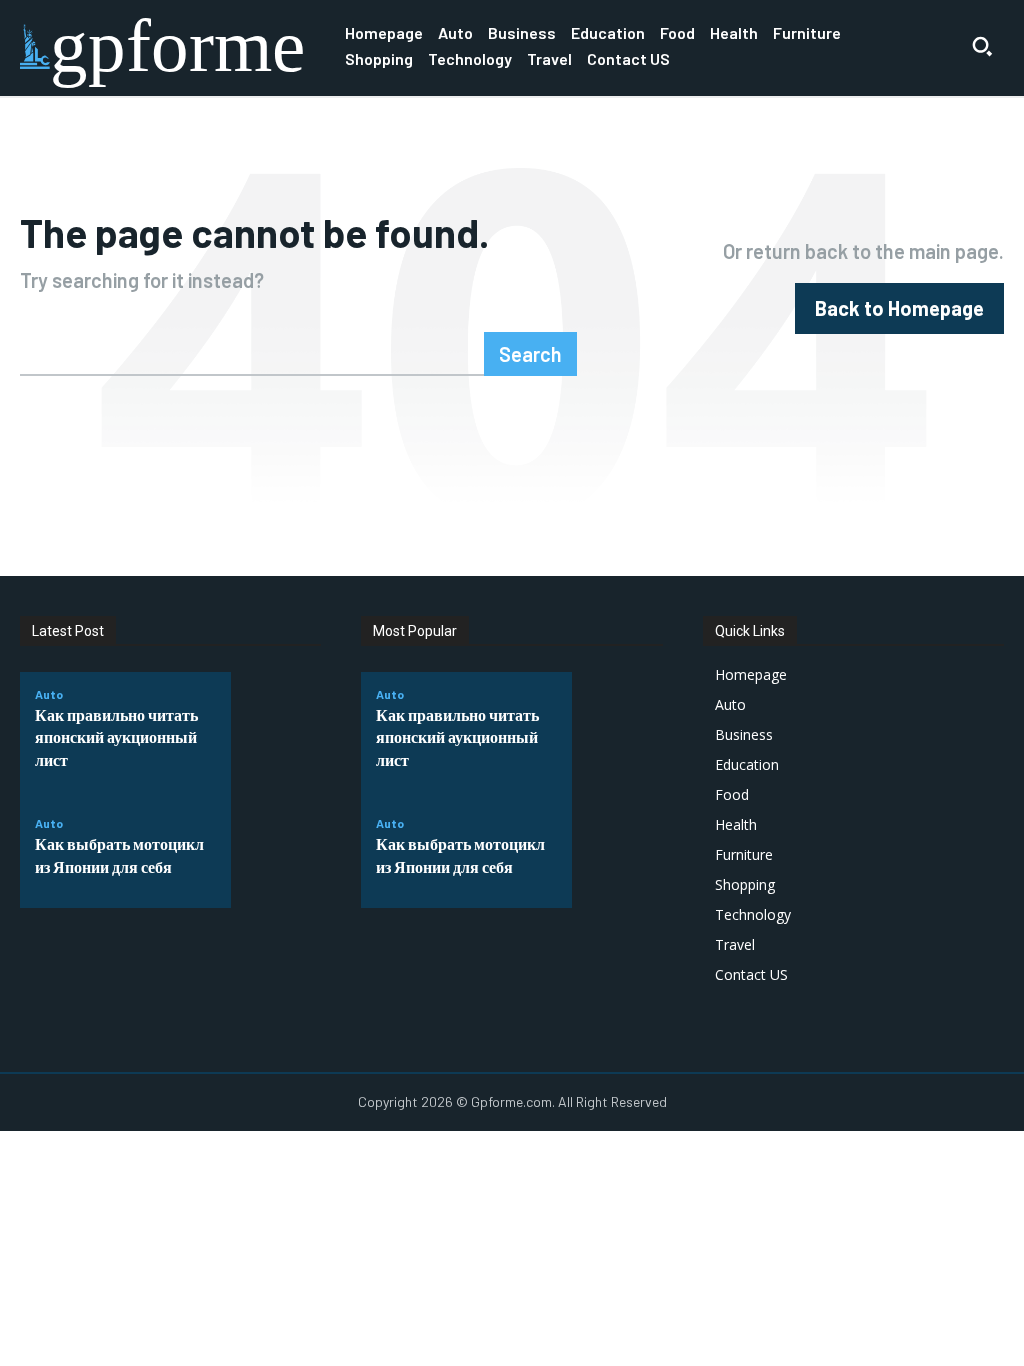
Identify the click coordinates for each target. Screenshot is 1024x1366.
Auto (49, 694)
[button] (982, 46)
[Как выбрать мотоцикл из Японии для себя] (276, 849)
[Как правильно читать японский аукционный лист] (276, 731)
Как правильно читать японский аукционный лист (116, 736)
